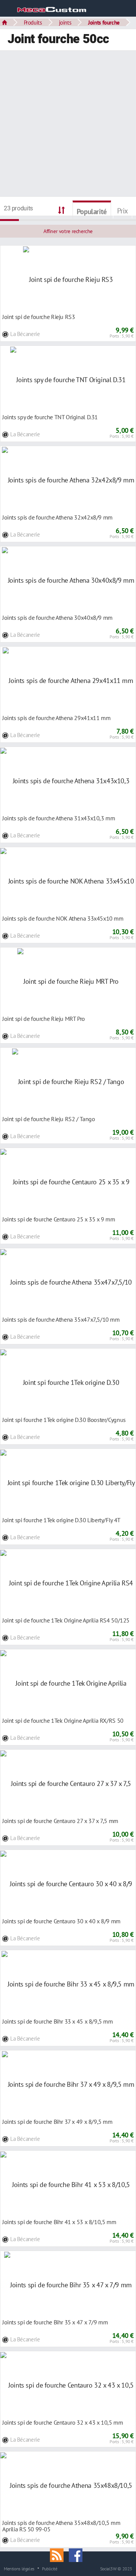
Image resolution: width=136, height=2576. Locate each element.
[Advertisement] (68, 124)
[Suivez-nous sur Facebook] (77, 2554)
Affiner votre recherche (68, 231)
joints (65, 22)
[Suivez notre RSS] (59, 2554)
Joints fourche (104, 22)
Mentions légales (19, 2568)
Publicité (50, 2568)
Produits (33, 22)
